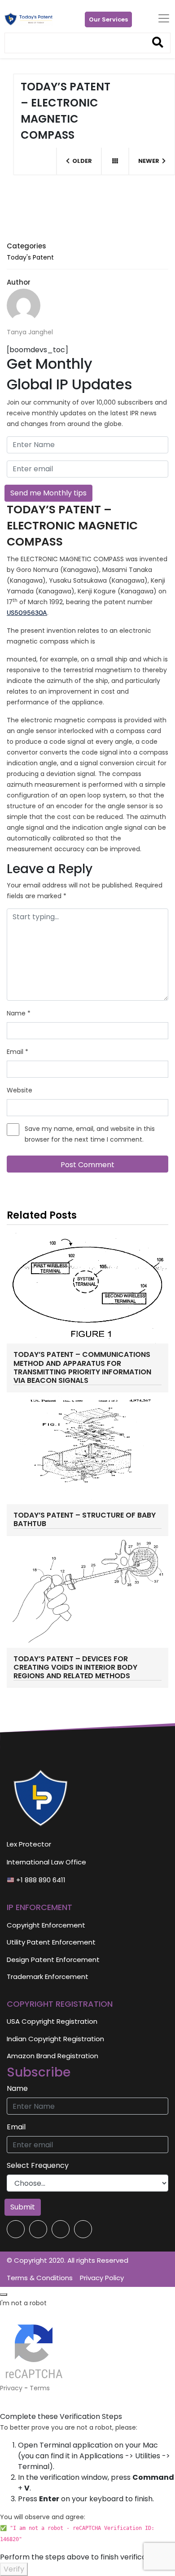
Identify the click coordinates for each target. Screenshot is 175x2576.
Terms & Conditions (40, 2278)
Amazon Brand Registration (52, 2056)
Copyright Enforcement (46, 1925)
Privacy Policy (102, 2278)
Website (20, 1090)
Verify (14, 2569)
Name (19, 1013)
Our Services (108, 19)
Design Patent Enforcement (53, 1960)
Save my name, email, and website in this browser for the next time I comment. (90, 1134)
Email (17, 1052)
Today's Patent (30, 257)
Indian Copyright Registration (55, 2039)
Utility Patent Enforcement (51, 1942)
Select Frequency (38, 2165)
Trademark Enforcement (48, 1977)
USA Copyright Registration (52, 2021)
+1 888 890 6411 (40, 1880)
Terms (40, 2388)
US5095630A (27, 613)
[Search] (158, 43)
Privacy (11, 2388)
